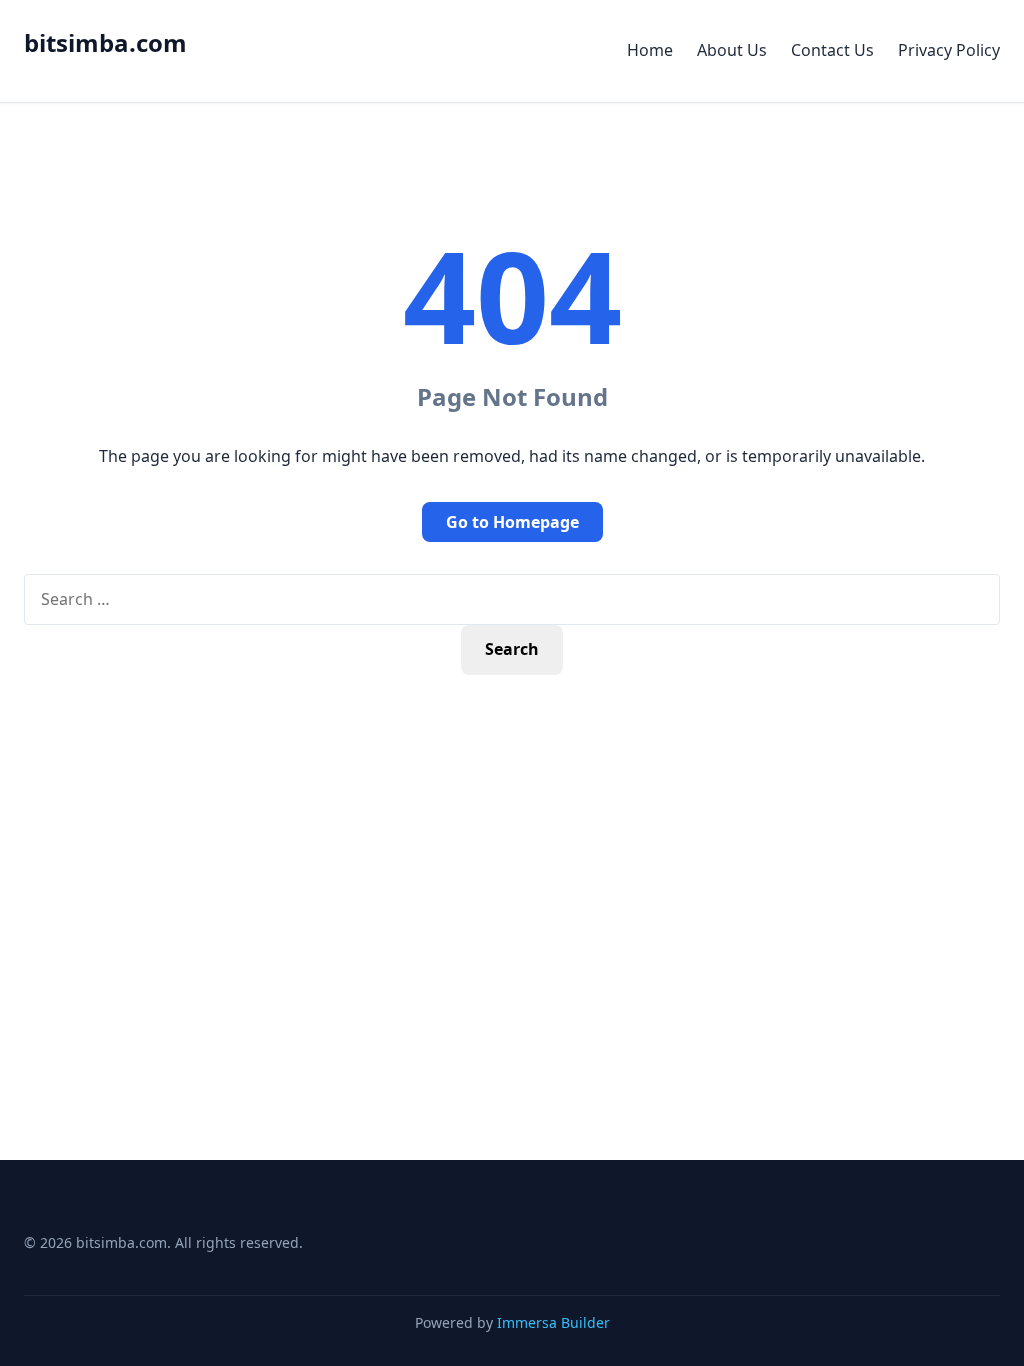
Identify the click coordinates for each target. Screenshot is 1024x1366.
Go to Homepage (512, 522)
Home (650, 50)
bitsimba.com (105, 42)
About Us (732, 50)
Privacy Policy (949, 50)
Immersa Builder (553, 1322)
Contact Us (832, 50)
